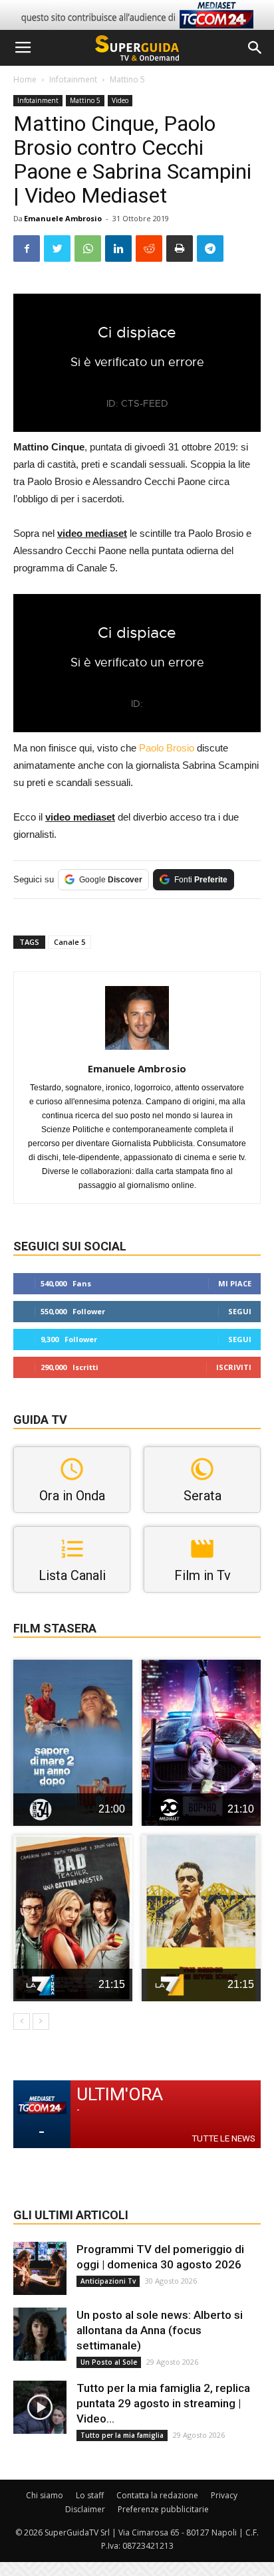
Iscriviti (234, 1367)
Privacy (224, 2495)
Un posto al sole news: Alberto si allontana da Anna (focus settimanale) (160, 2330)
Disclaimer (85, 2509)
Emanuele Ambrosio (63, 218)
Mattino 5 (127, 79)
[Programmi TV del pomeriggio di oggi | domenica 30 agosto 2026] (40, 2268)
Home (25, 79)
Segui (240, 1311)
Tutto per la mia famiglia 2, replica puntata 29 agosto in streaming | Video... (163, 2403)
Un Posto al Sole (109, 2362)
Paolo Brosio (167, 748)
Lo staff (90, 2495)
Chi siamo (45, 2495)
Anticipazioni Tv (108, 2281)
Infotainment (73, 79)
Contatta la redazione (157, 2495)
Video (120, 100)
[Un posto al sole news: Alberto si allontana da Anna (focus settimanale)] (40, 2334)
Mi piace (235, 1283)
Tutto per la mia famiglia (122, 2435)
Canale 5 (69, 942)
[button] (255, 48)
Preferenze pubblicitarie (163, 2509)
